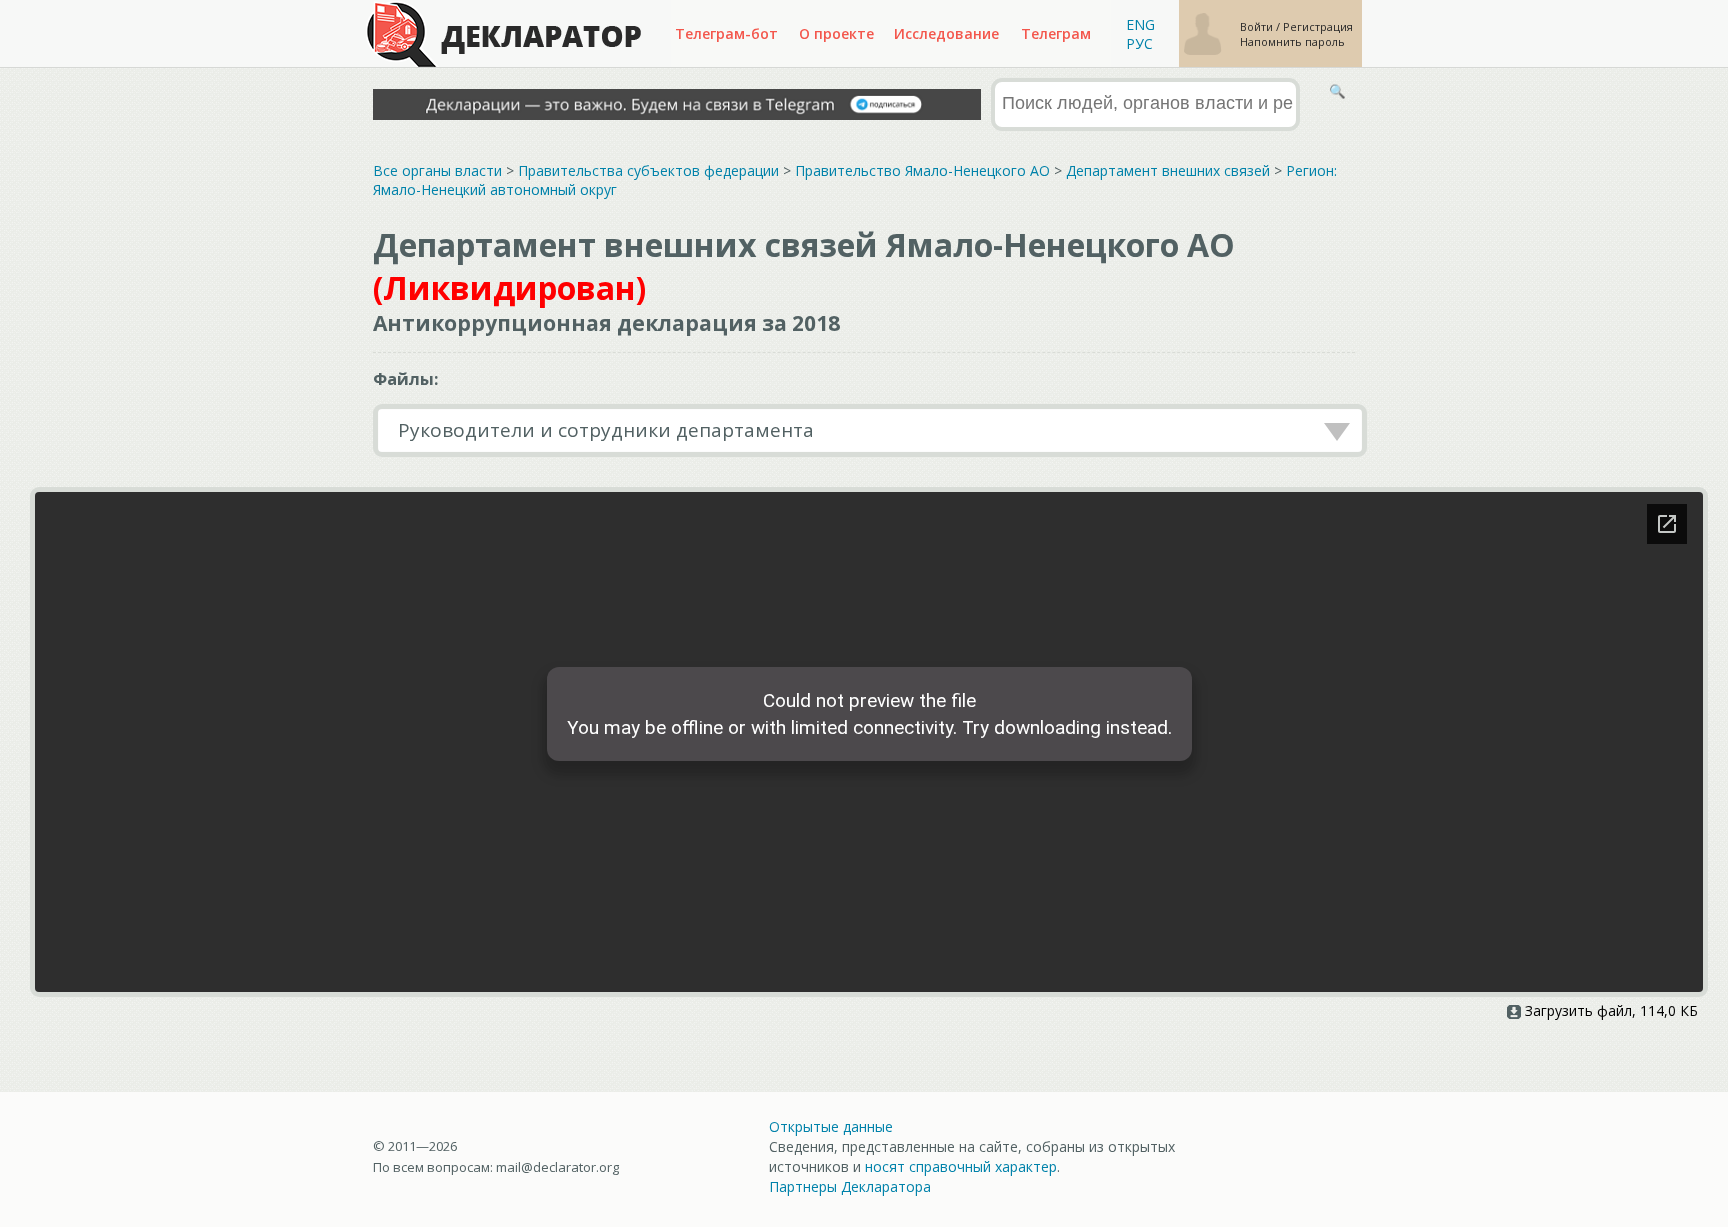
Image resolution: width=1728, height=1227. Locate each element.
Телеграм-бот (726, 33)
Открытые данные (831, 1126)
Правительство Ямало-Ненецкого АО (922, 170)
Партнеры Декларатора (850, 1186)
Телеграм (1056, 33)
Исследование (946, 33)
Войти (1258, 26)
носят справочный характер (961, 1166)
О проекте (836, 33)
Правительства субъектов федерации (648, 170)
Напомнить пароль (1292, 41)
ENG (1140, 24)
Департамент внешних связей (1168, 170)
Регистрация (1318, 26)
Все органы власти (437, 170)
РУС (1139, 43)
